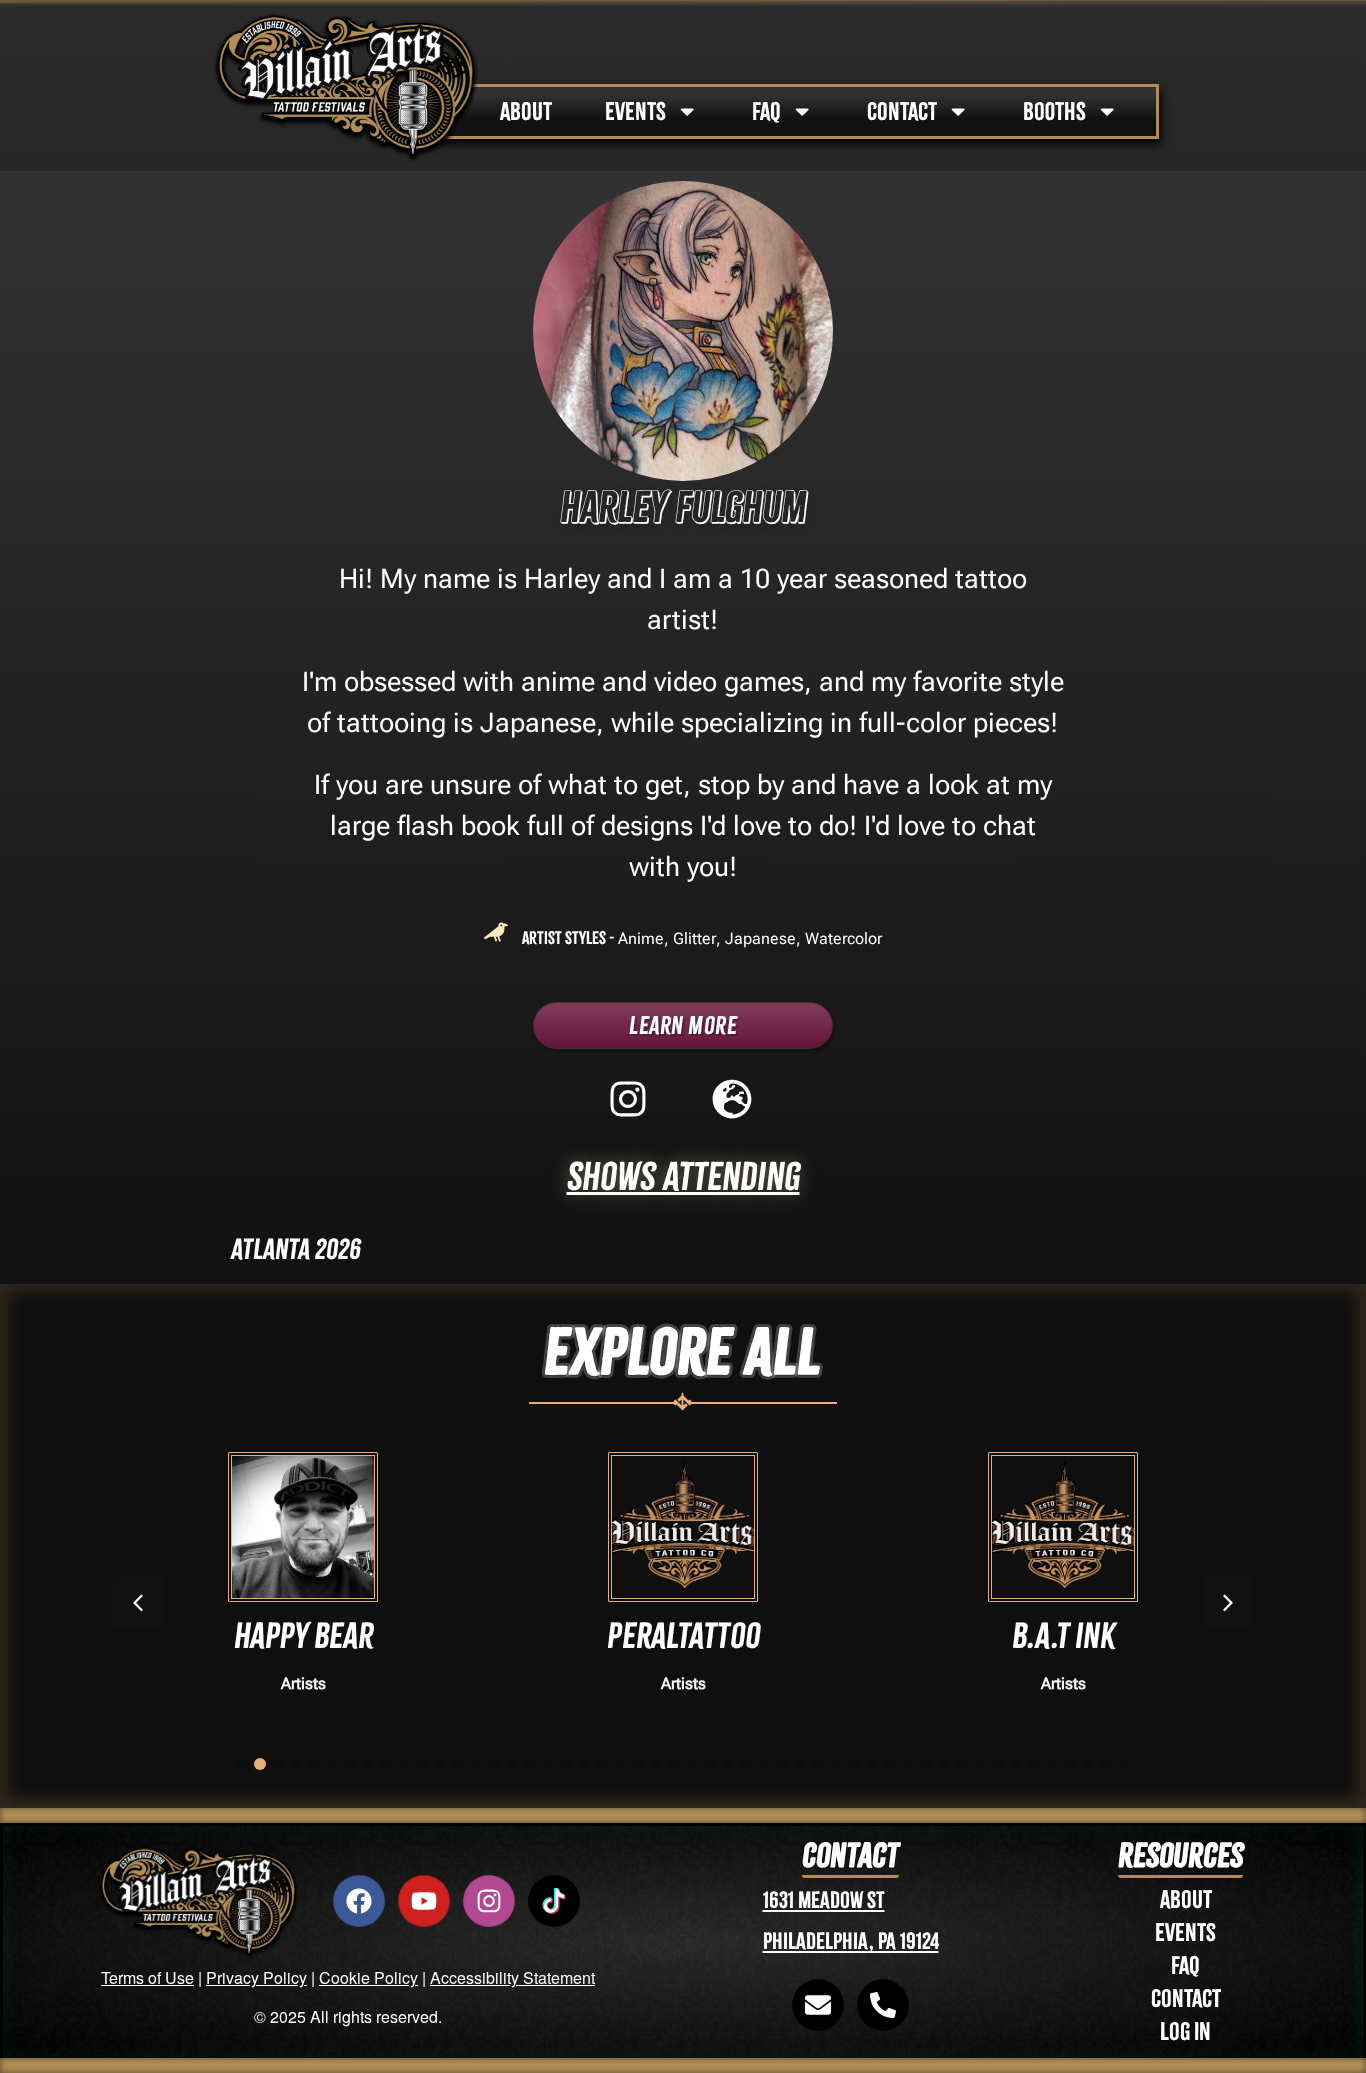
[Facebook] (359, 1901)
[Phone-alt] (883, 2005)
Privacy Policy (256, 1977)
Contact (1186, 1998)
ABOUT (526, 111)
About (1186, 1899)
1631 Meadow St (824, 1900)
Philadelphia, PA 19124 (851, 1941)
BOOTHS (1054, 111)
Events (1185, 1932)
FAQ (766, 111)
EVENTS (635, 111)
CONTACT (902, 111)
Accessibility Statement (512, 1977)
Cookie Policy (368, 1977)
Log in (1185, 2031)
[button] (1228, 1603)
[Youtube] (424, 1901)
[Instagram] (489, 1901)
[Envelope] (818, 2005)
